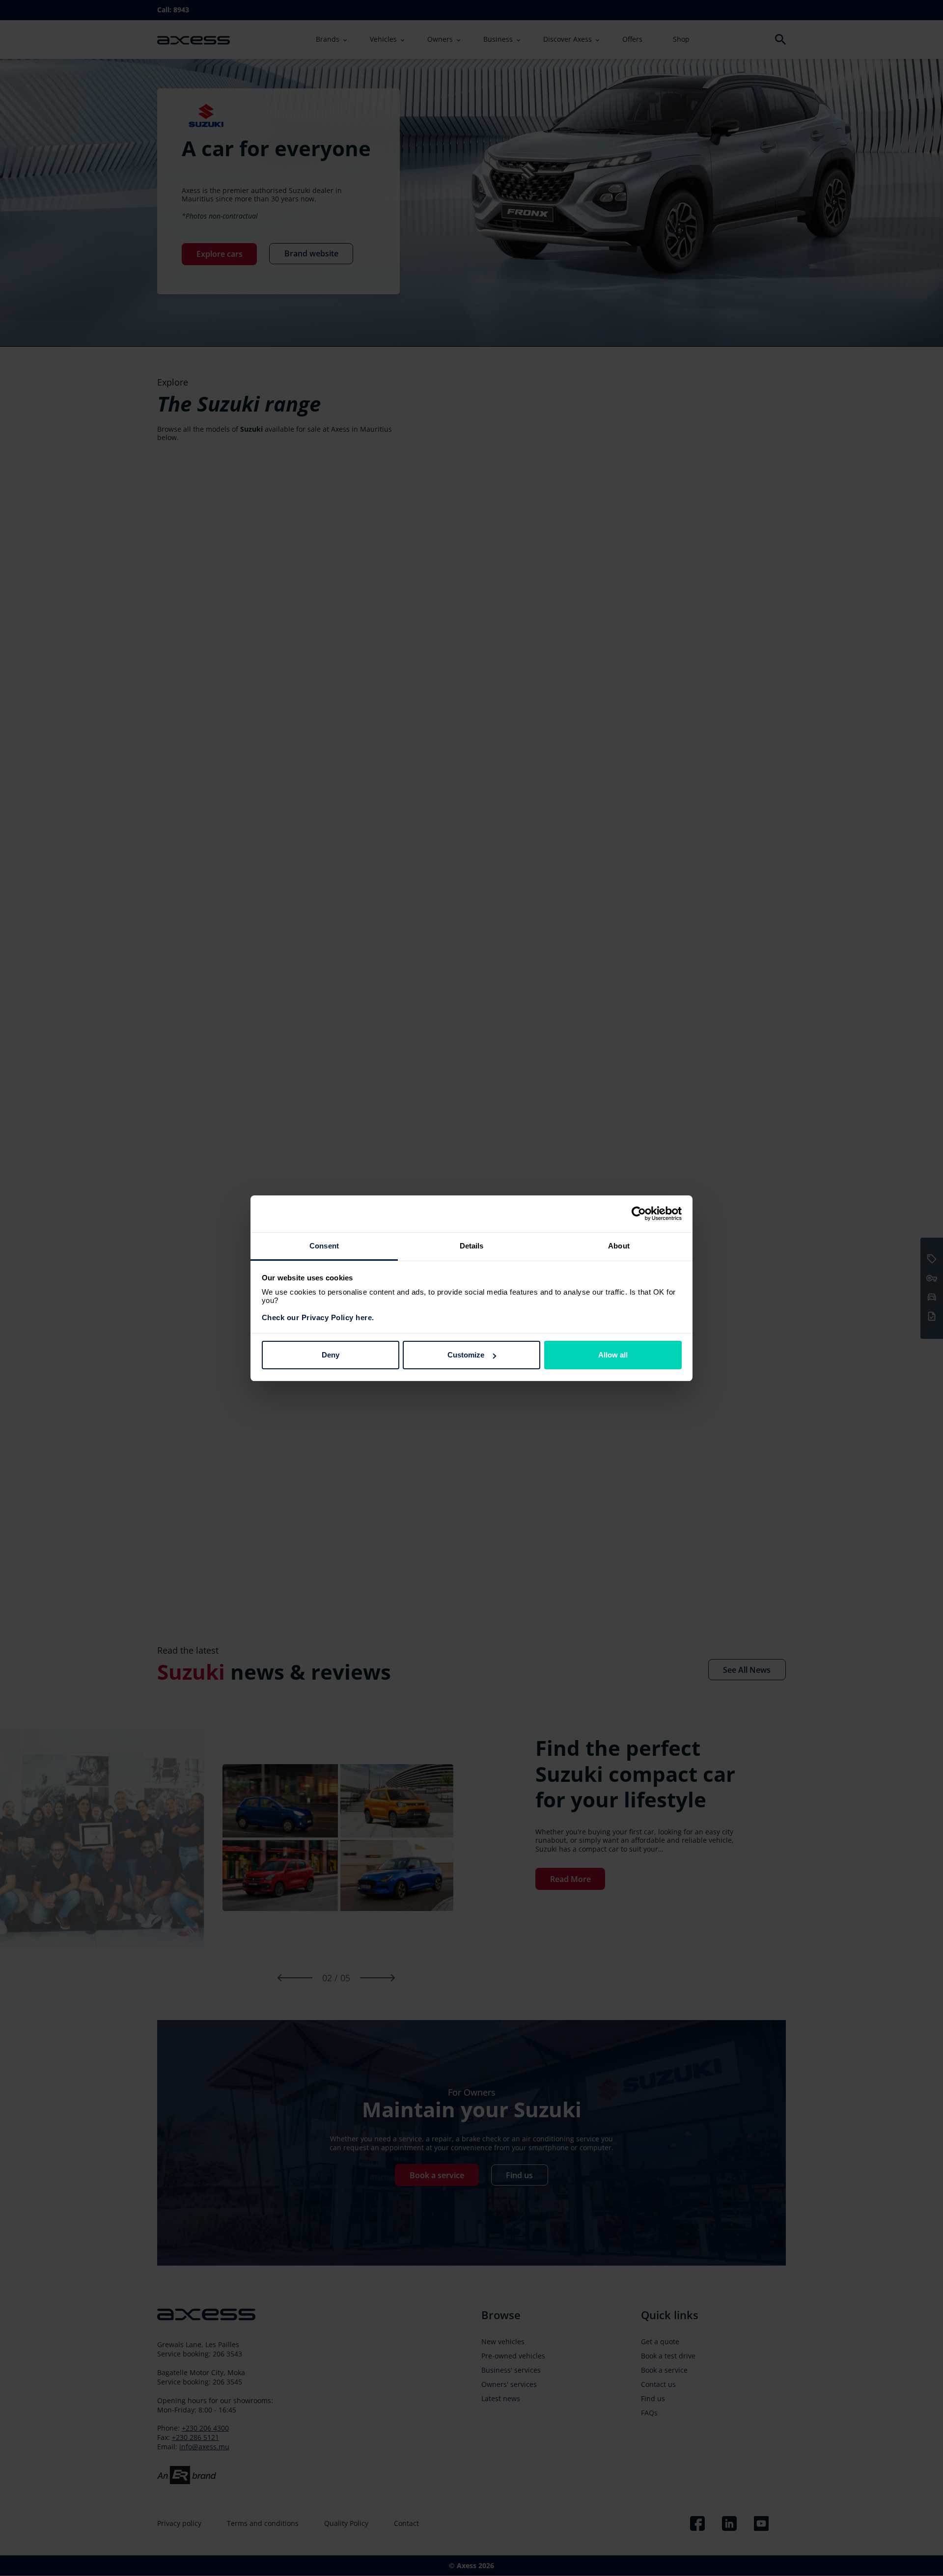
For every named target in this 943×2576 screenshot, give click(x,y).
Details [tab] (472, 1246)
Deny (331, 1355)
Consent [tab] (324, 1246)
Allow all (613, 1355)
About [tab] (619, 1246)
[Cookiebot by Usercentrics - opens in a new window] (639, 1214)
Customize (466, 1355)
